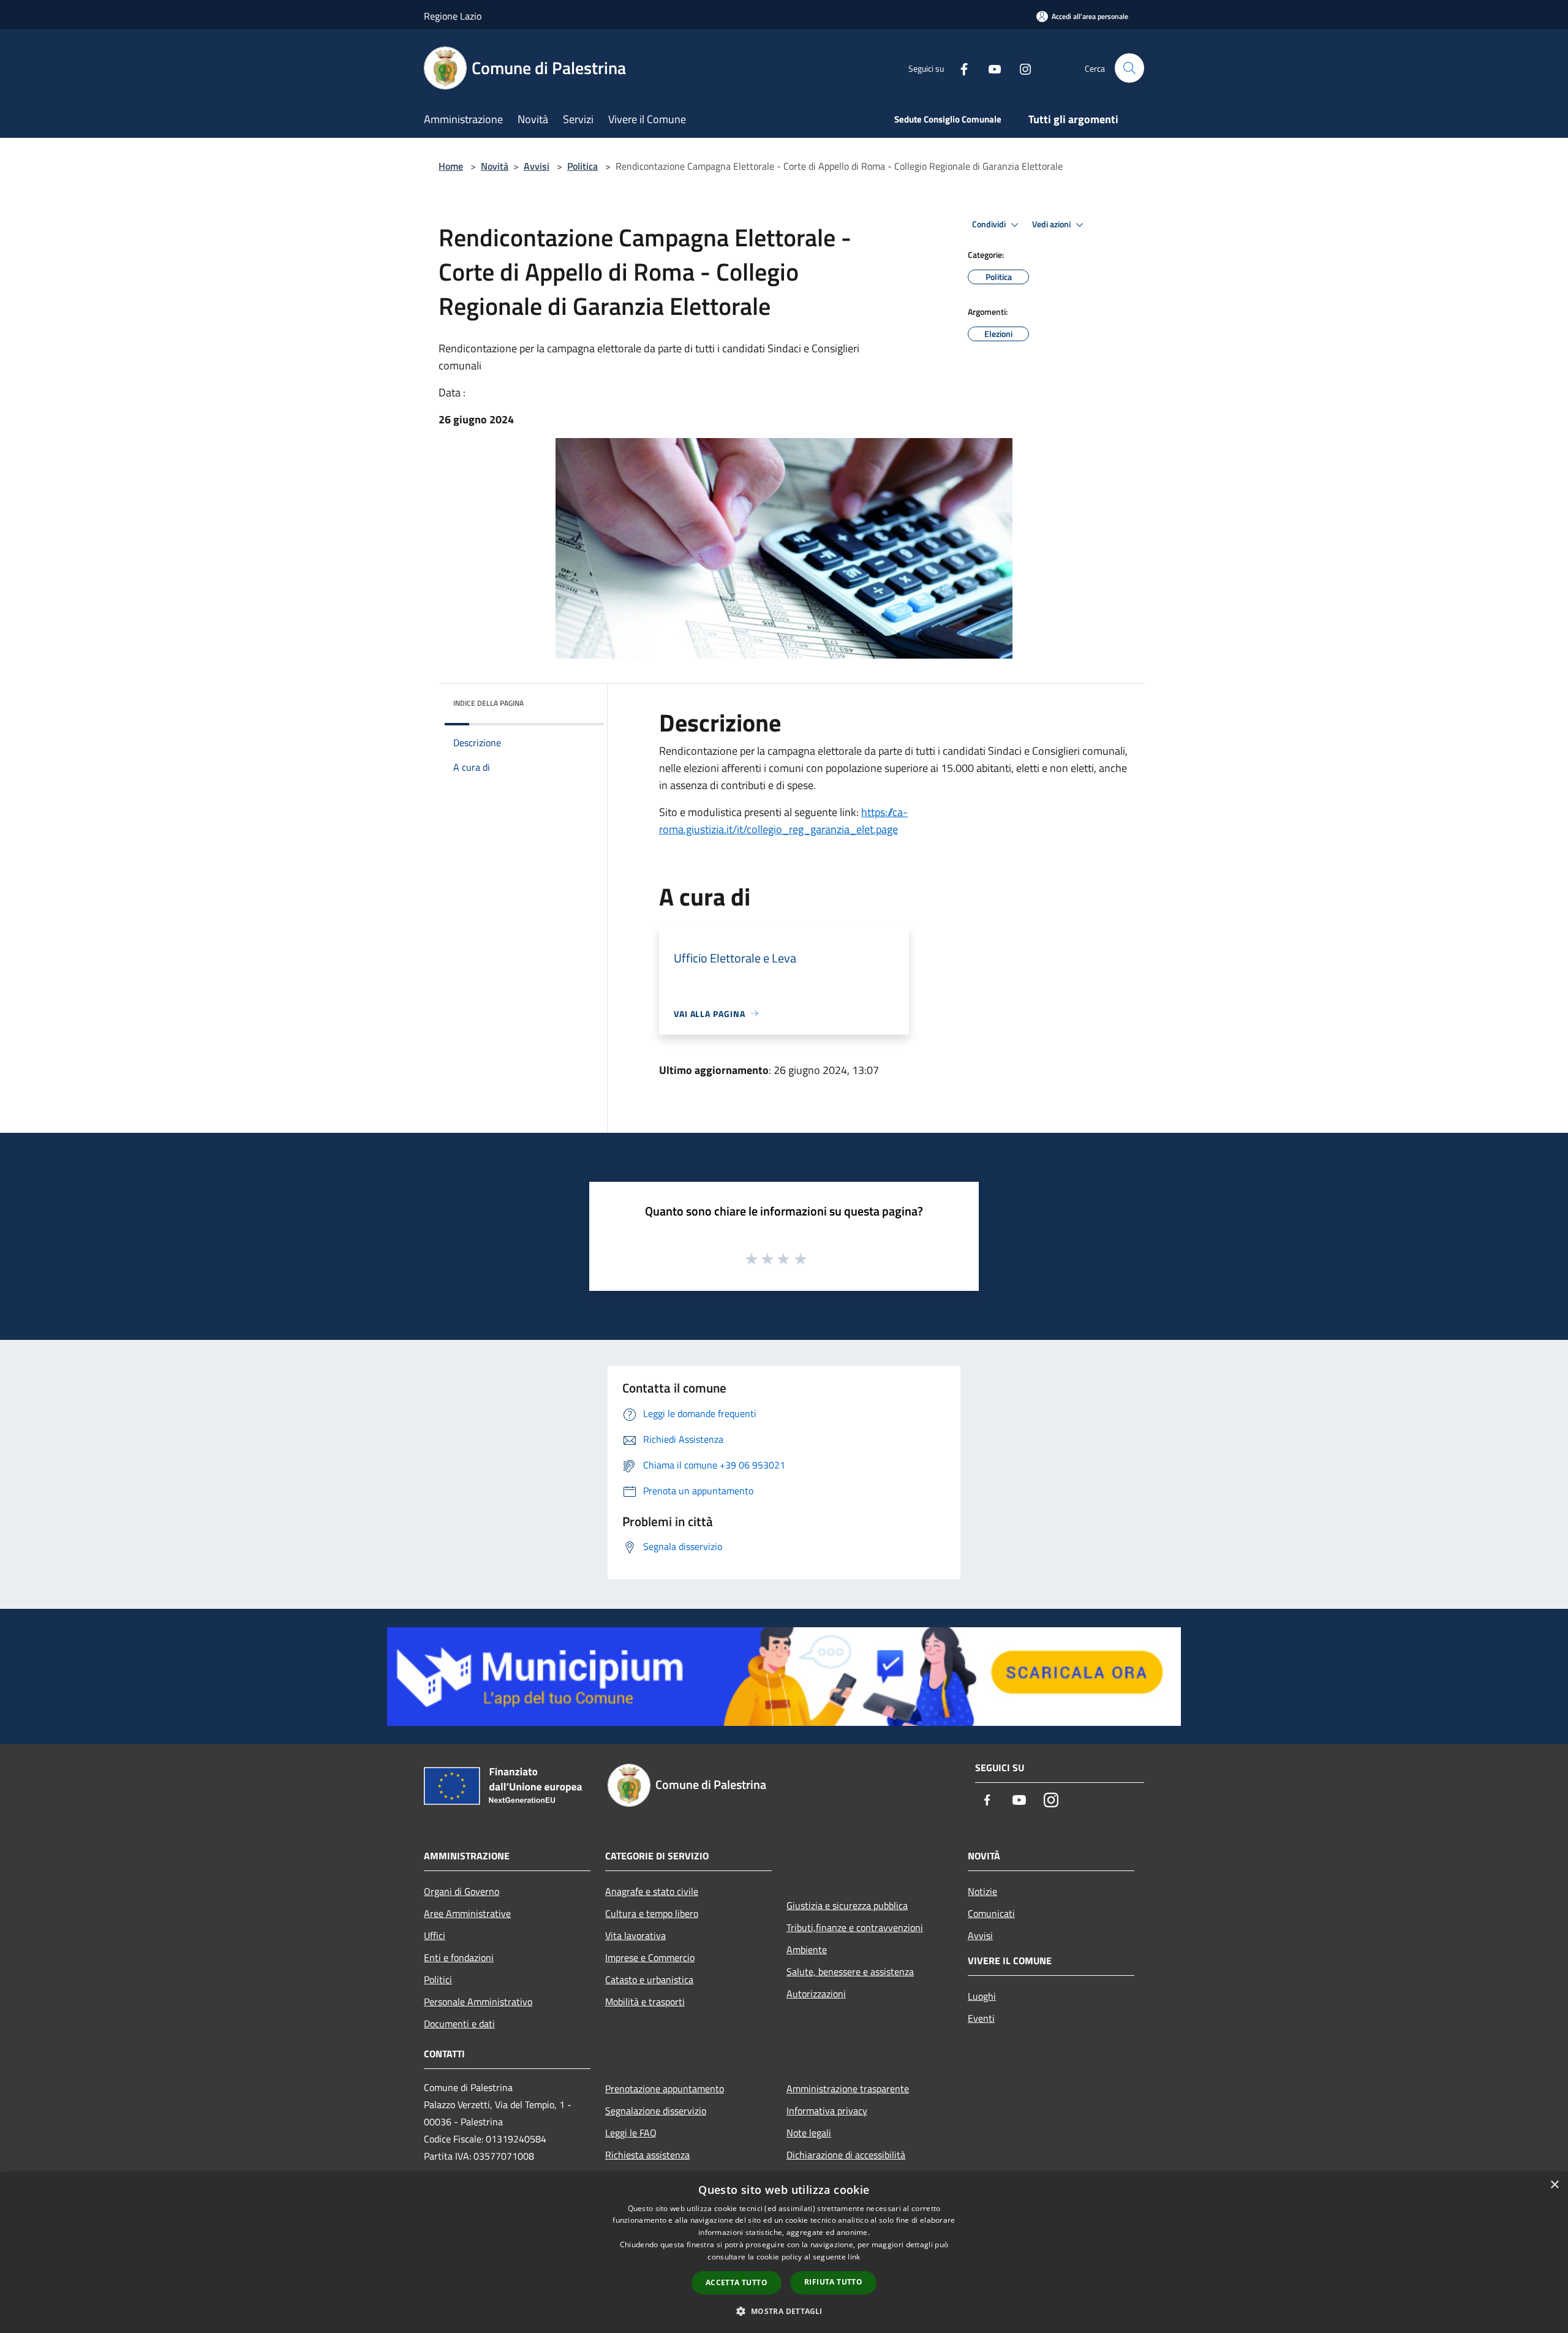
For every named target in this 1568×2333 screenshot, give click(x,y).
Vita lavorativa (635, 1935)
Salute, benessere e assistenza (850, 1972)
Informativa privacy (827, 2111)
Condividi (990, 224)
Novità (495, 166)
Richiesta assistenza (647, 2155)
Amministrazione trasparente (848, 2089)
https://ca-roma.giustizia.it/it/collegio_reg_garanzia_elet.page (783, 821)
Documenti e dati (459, 2024)
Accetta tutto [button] (737, 2282)
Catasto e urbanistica (649, 1979)
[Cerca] (1129, 68)
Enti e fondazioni (459, 1957)
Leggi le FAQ (631, 2133)
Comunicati (991, 1913)
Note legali (809, 2133)
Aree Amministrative (467, 1913)
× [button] (1554, 2185)
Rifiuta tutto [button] (833, 2282)
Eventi (981, 2018)
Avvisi (537, 166)
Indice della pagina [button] (488, 703)
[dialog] (784, 2252)
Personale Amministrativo (478, 2002)
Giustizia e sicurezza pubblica (847, 1905)
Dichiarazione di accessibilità (846, 2155)
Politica (582, 166)
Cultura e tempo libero (652, 1913)
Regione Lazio (453, 16)
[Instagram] (1020, 68)
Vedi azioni (1052, 224)
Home (451, 166)
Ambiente (807, 1949)
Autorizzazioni (816, 1994)
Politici (438, 1979)
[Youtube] (990, 68)
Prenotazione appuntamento (665, 2089)
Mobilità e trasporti (645, 2002)
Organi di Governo (462, 1891)
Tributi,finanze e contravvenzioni (855, 1927)
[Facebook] (959, 68)
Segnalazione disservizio (656, 2111)
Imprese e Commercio (650, 1957)
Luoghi (982, 1996)
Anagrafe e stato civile (652, 1891)
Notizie (982, 1891)
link (854, 2257)
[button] (784, 2311)
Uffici (435, 1935)
